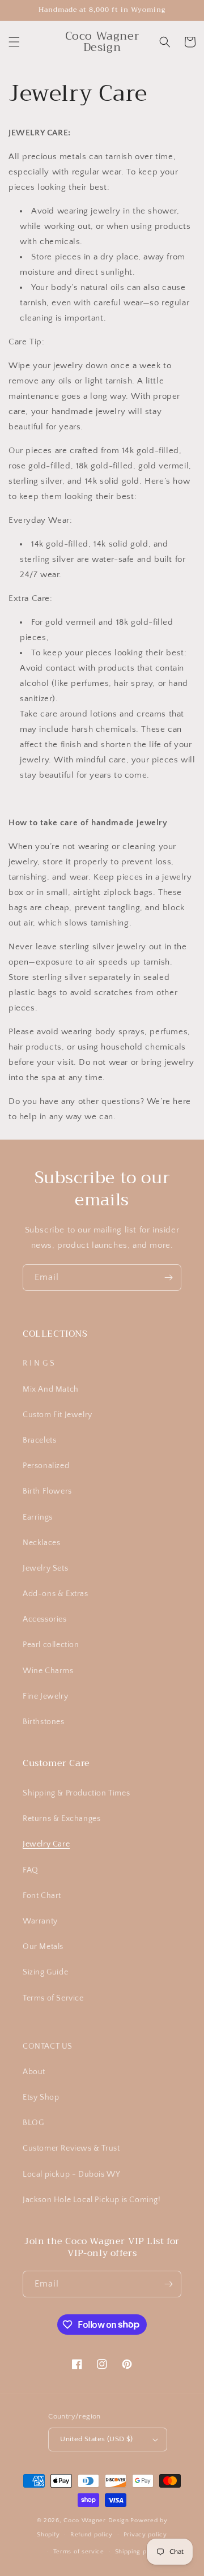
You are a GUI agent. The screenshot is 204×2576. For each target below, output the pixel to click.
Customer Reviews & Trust (71, 2148)
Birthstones (44, 1722)
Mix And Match (51, 1389)
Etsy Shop (41, 2097)
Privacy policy (145, 2535)
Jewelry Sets (45, 1568)
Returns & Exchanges (61, 1819)
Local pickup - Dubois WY (71, 2174)
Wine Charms (48, 1671)
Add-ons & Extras (56, 1594)
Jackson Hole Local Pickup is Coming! (92, 2200)
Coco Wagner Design (96, 2520)
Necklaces (41, 1543)
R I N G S (39, 1363)
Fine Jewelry (45, 1696)
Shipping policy (139, 2552)
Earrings (38, 1517)
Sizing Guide (45, 1972)
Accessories (45, 1619)
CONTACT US (48, 2046)
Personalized (46, 1466)
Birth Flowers (47, 1491)
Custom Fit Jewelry (58, 1415)
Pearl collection (51, 1645)
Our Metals (43, 1947)
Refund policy (92, 2535)
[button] (14, 42)
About (34, 2072)
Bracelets (39, 1440)
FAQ (31, 1870)
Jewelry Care (46, 1844)
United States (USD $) (96, 2439)
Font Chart (42, 1896)
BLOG (33, 2123)
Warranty (40, 1921)
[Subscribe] (168, 1278)
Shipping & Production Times (76, 1793)
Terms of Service (53, 1998)
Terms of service (79, 2552)
